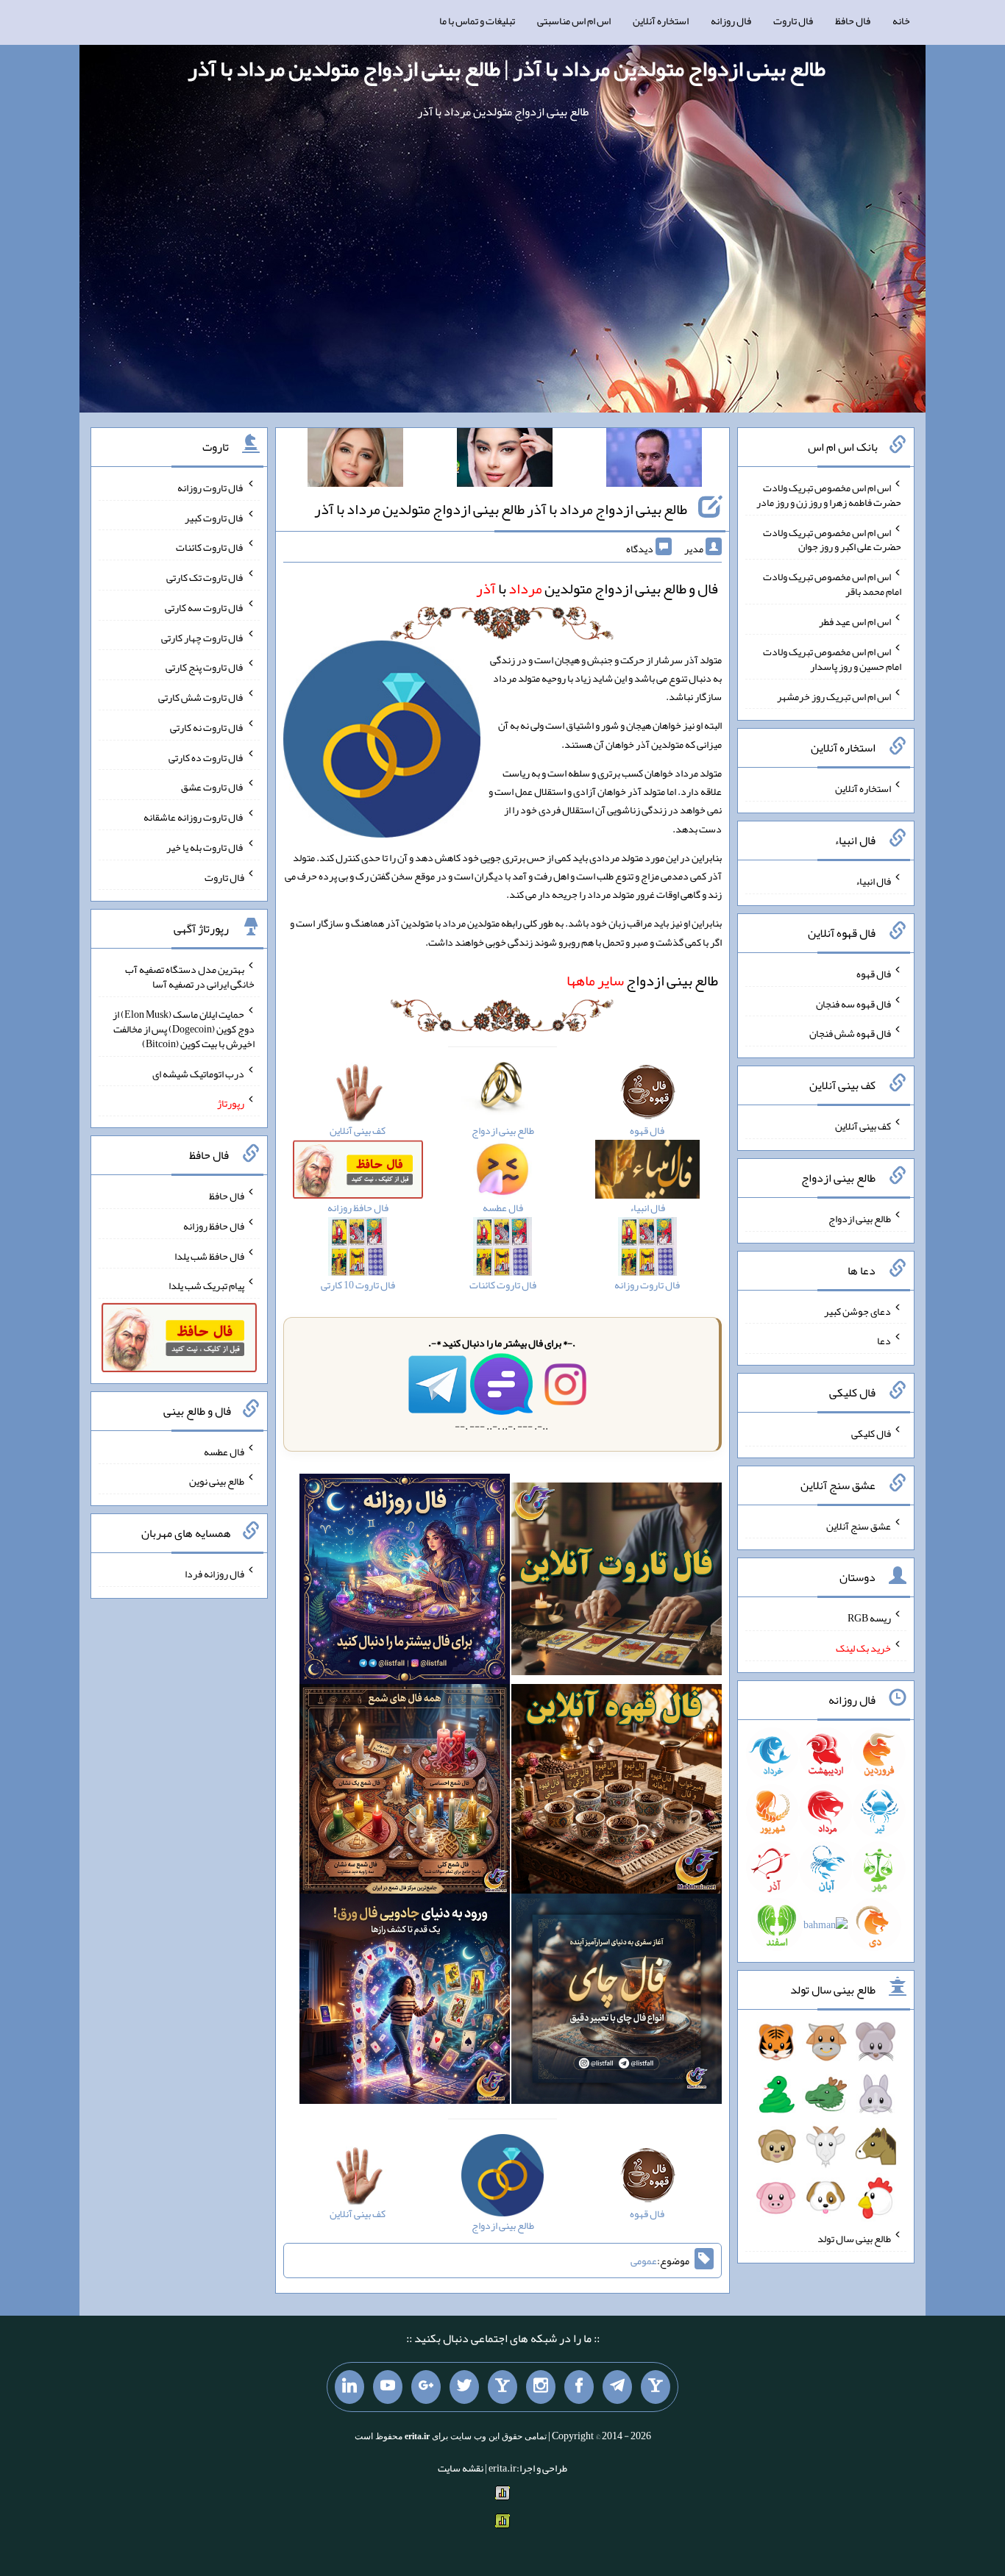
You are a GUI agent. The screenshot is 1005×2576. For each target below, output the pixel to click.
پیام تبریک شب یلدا (206, 1285)
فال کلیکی (871, 1433)
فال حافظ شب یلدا (209, 1255)
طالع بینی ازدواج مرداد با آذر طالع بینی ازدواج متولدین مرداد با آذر (501, 509)
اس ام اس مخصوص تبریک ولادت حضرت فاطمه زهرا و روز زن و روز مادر (829, 495)
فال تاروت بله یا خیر (205, 847)
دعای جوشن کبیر (857, 1310)
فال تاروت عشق (213, 787)
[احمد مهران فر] (654, 460)
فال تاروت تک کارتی (205, 577)
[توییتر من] (464, 2387)
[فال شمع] (405, 1792)
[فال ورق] (405, 2002)
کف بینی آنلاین (863, 1126)
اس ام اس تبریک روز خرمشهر (834, 696)
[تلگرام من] (617, 2387)
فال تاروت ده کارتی (206, 757)
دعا (884, 1341)
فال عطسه (224, 1451)
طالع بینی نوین (217, 1481)
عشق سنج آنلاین (859, 1525)
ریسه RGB (869, 1618)
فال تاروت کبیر (214, 517)
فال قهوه (874, 974)
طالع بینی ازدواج (642, 980)
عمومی (644, 2261)
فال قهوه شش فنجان (850, 1033)
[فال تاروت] (617, 1582)
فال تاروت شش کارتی (201, 697)
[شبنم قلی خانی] (355, 460)
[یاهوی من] (656, 2387)
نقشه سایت (461, 2468)
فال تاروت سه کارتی (205, 607)
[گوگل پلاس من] (426, 2387)
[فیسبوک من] (579, 2387)
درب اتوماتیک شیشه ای (198, 1073)
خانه (901, 21)
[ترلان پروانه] (505, 460)
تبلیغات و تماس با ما (477, 21)
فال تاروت (793, 21)
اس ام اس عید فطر (855, 621)
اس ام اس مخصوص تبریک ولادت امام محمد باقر (832, 584)
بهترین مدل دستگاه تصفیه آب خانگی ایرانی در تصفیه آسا (190, 977)
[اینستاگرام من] (541, 2387)
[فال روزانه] (405, 1582)
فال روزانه (731, 21)
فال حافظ (853, 21)
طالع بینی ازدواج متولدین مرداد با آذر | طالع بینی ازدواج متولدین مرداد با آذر (507, 68)
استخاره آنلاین (661, 21)
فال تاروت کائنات (210, 547)
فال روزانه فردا (214, 1574)
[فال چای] (617, 2002)
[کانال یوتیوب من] (388, 2387)
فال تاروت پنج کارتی (205, 667)
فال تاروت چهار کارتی (203, 637)
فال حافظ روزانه (214, 1226)
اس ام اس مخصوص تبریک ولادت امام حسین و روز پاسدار (832, 659)
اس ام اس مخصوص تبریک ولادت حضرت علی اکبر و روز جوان (832, 539)
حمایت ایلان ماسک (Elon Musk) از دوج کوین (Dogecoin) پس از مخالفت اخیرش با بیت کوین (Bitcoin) (184, 1029)
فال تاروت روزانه (211, 488)
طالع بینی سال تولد (854, 2238)
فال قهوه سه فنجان (853, 1003)
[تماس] (502, 2387)
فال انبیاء (873, 881)
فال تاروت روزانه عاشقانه (194, 817)
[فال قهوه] (617, 1792)
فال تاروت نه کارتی (207, 727)
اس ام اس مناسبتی (574, 21)
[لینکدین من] (349, 2387)
